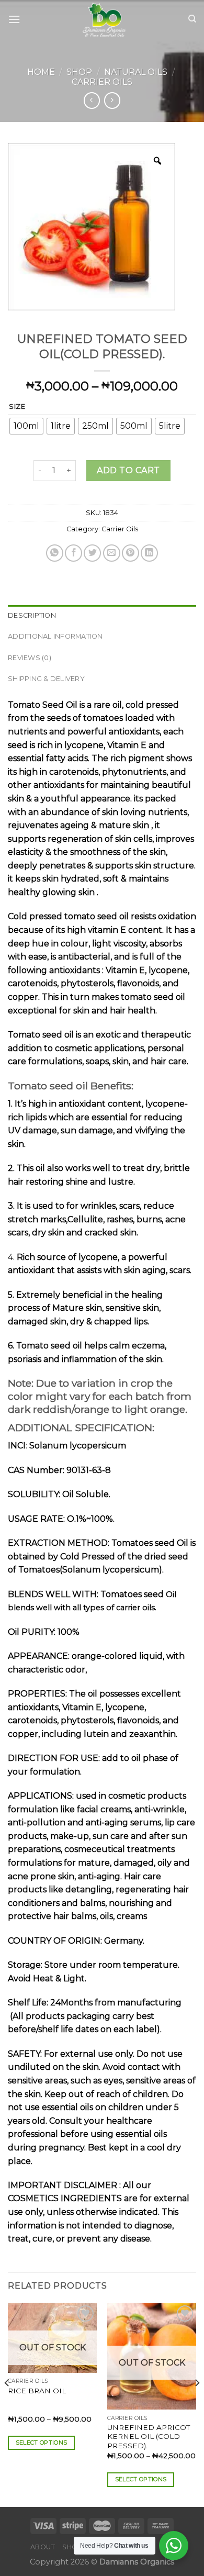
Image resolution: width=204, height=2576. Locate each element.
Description (32, 615)
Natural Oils (136, 72)
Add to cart (128, 470)
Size (17, 407)
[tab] (102, 616)
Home (41, 72)
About (43, 2547)
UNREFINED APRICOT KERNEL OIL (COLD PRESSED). (149, 2436)
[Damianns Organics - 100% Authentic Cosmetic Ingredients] (104, 19)
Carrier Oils (102, 82)
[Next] (197, 2404)
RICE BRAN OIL (37, 2391)
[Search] (192, 19)
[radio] (26, 426)
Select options (42, 2443)
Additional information (55, 636)
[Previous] (7, 2404)
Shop (79, 72)
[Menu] (14, 19)
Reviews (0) (30, 658)
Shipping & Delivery (46, 679)
